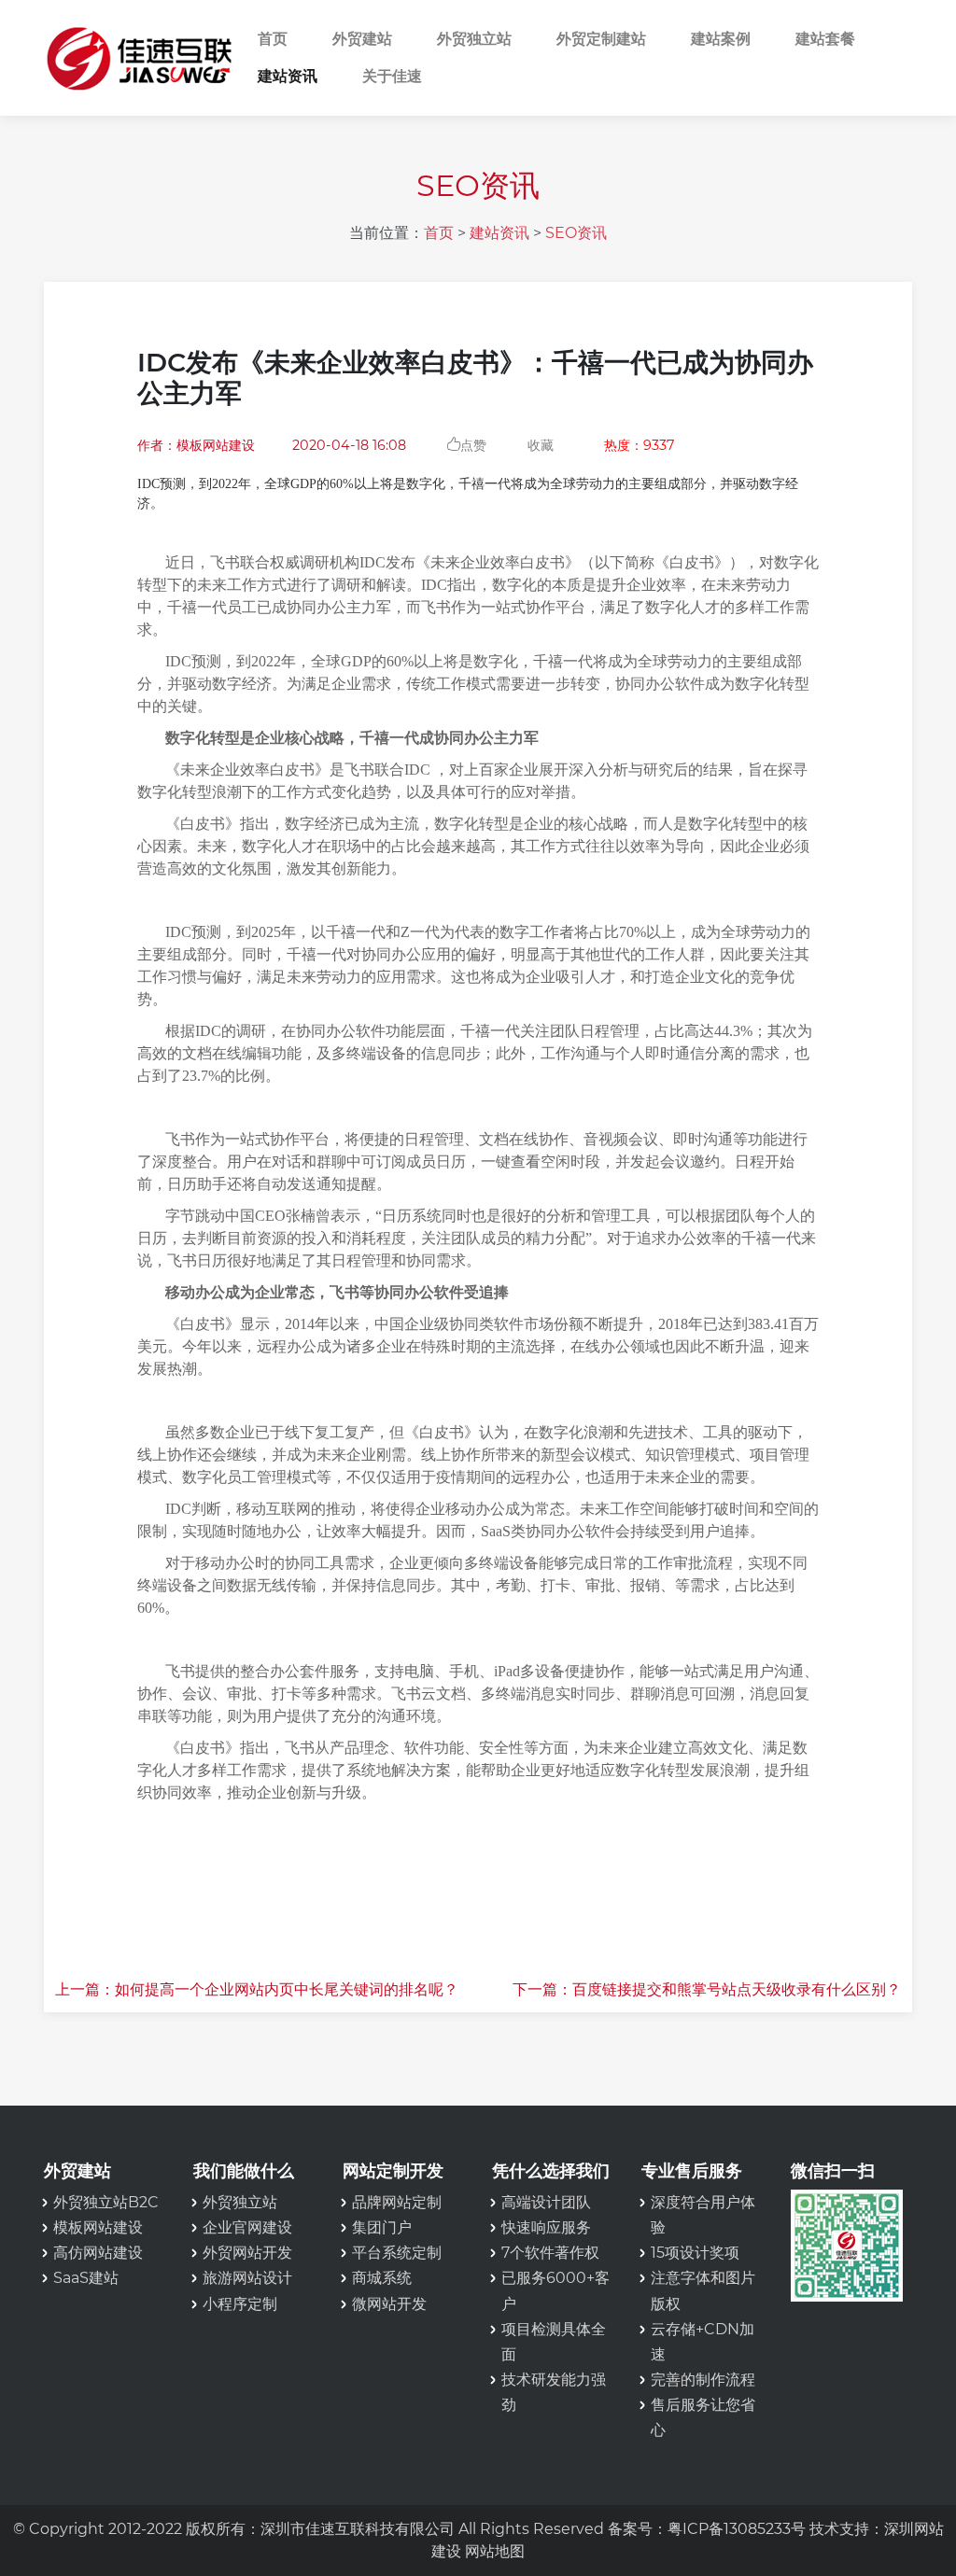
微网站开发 (389, 2304)
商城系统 (382, 2278)
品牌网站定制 (397, 2202)
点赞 (473, 444)
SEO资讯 (576, 233)
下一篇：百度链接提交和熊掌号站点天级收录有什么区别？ (707, 1989)
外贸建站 (362, 39)
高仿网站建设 (98, 2253)
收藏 (541, 445)
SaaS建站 (86, 2278)
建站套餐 (825, 39)
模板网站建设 (98, 2227)
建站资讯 (288, 76)
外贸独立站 (474, 39)
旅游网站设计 (247, 2278)
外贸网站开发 (247, 2253)
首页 (273, 39)
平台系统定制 (397, 2253)
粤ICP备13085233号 (737, 2529)
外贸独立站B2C (106, 2202)
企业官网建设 (247, 2227)
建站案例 (721, 39)
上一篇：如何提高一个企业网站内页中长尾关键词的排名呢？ (257, 1989)
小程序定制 (240, 2304)
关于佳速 (392, 76)
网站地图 (495, 2551)
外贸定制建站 (601, 39)
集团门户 (382, 2227)
